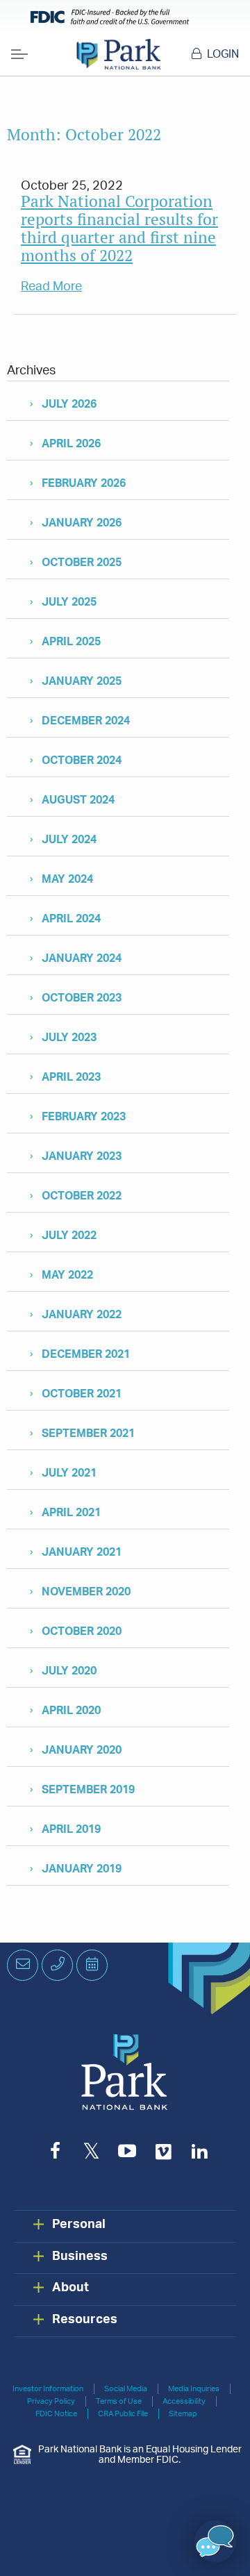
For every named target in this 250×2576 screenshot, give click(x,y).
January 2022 (82, 1315)
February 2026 (84, 483)
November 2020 (86, 1592)
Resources (85, 2320)
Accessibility (184, 2401)
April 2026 (71, 444)
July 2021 (69, 1473)
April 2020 (71, 1711)
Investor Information (48, 2389)
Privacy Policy (51, 2401)
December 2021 (86, 1354)
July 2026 (69, 404)
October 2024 (82, 761)
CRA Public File (123, 2414)
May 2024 (67, 879)
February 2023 (84, 1117)
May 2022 (67, 1275)
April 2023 (71, 1077)
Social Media (126, 2389)
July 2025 (69, 602)
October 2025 (82, 563)
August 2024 (78, 800)
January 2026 (82, 523)
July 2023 (69, 1038)
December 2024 (86, 721)
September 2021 (88, 1434)
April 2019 (71, 1829)
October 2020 (82, 1631)
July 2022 (69, 1236)
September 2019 (88, 1790)
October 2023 (82, 998)
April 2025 (71, 642)
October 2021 (82, 1394)
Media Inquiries (194, 2389)
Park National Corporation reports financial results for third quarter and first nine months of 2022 (119, 228)
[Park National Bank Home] (118, 54)
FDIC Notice (56, 2414)
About (70, 2288)
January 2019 (82, 1869)
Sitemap (183, 2414)
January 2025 (82, 681)
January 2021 (82, 1552)
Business (80, 2257)
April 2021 (71, 1513)
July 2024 (69, 840)
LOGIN (223, 54)
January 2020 (82, 1750)
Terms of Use (119, 2401)
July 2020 (69, 1671)
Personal (79, 2225)
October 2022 (82, 1196)
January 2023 (82, 1156)
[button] (215, 2541)
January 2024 (82, 958)
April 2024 (71, 919)
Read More (51, 287)
